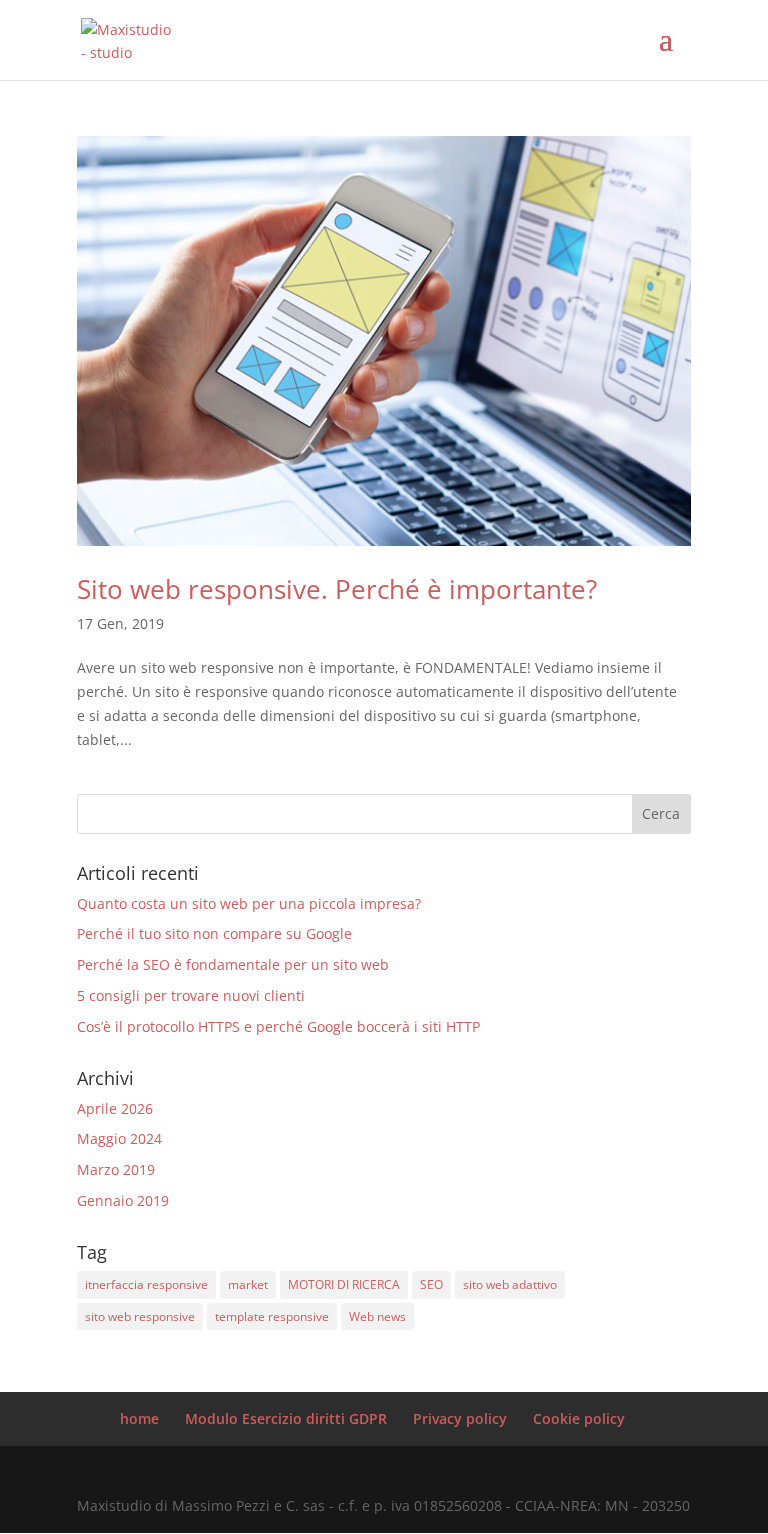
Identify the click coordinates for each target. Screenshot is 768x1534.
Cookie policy (579, 1418)
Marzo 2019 (116, 1169)
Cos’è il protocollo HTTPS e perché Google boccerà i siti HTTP (278, 1026)
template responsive (272, 1316)
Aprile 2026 (115, 1108)
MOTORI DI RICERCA (344, 1284)
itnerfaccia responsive (146, 1284)
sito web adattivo (510, 1284)
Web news (377, 1316)
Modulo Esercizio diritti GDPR (286, 1418)
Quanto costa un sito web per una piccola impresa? (249, 903)
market (248, 1284)
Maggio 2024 (119, 1138)
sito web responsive (140, 1316)
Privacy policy (460, 1418)
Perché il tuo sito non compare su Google (214, 933)
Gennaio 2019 (123, 1200)
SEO (431, 1284)
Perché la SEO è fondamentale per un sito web (233, 964)
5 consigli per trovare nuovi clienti (191, 995)
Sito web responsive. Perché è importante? (337, 589)
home (139, 1418)
